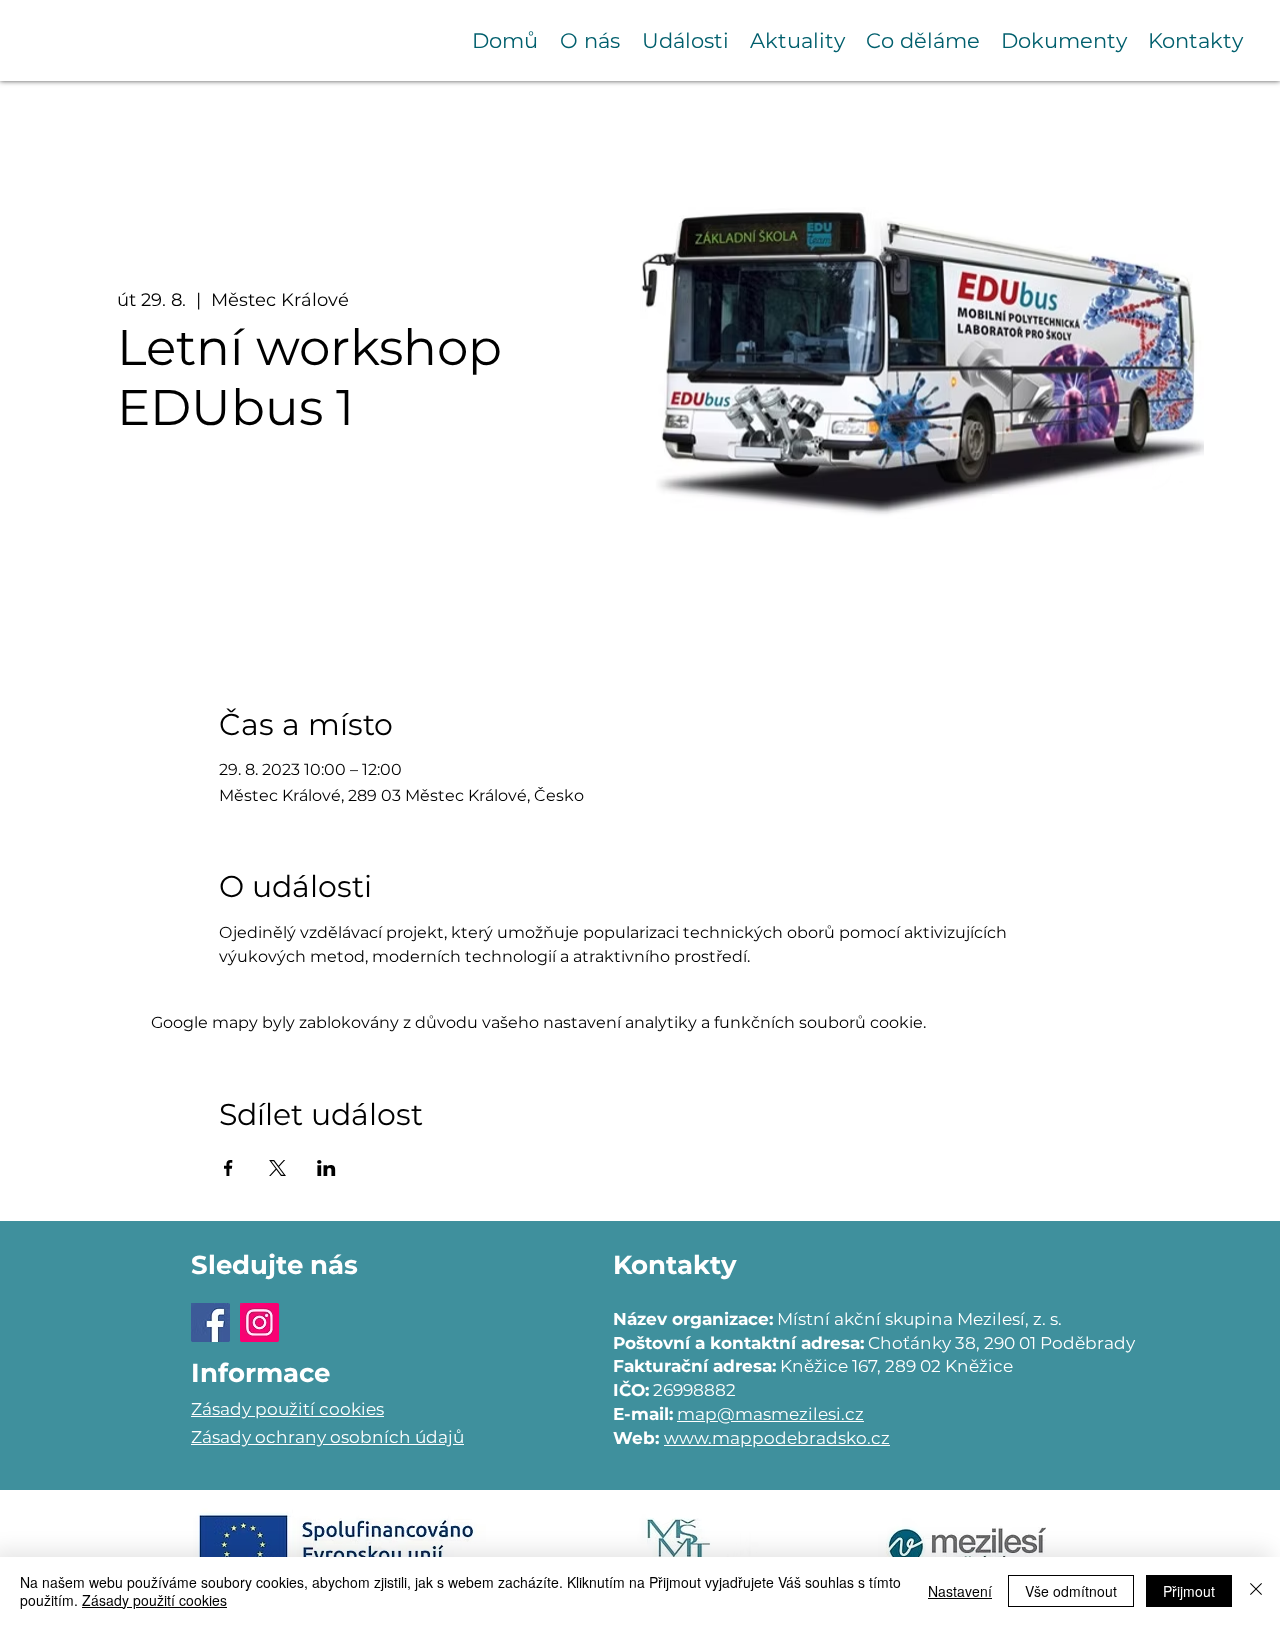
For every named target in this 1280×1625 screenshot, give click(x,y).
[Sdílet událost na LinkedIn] (326, 1168)
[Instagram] (259, 1322)
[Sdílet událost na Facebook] (228, 1168)
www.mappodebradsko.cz (777, 1438)
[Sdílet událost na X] (277, 1168)
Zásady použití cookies (154, 1600)
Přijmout (1189, 1591)
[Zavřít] (1256, 1591)
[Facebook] (210, 1322)
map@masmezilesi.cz (770, 1414)
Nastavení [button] (960, 1591)
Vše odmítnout (1071, 1591)
